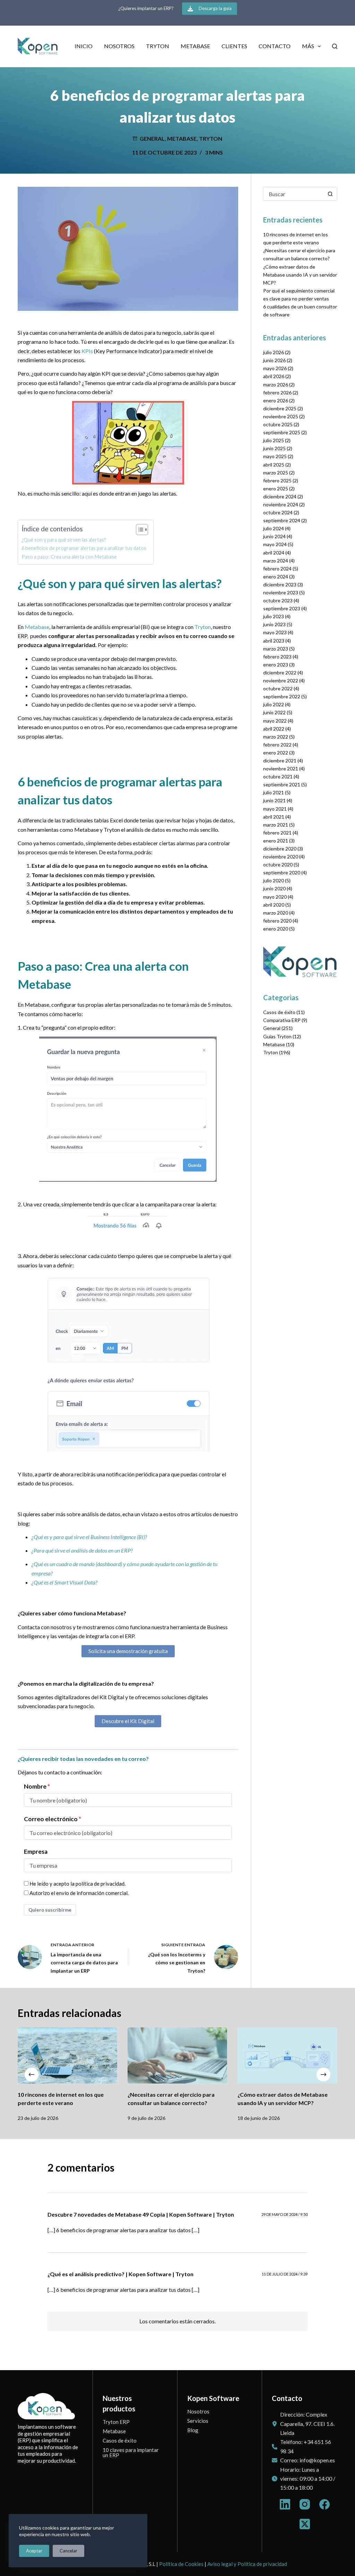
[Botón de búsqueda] (330, 194)
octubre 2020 (278, 865)
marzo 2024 (276, 561)
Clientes (234, 46)
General (152, 138)
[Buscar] (335, 46)
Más (308, 46)
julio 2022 (274, 704)
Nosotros (119, 46)
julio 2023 (274, 616)
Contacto (275, 46)
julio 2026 (274, 352)
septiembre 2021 (282, 784)
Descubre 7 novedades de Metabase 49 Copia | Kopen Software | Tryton (141, 2214)
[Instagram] (305, 2504)
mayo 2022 (275, 721)
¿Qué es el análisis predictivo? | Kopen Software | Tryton (120, 2274)
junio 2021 (274, 800)
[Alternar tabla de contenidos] (138, 530)
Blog (193, 2430)
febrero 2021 (277, 833)
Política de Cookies (181, 2564)
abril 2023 (274, 641)
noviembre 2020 (281, 857)
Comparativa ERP (282, 1020)
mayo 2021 (275, 809)
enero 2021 (276, 841)
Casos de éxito (279, 1012)
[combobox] (294, 194)
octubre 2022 (278, 688)
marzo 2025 (276, 473)
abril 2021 (274, 817)
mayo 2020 (275, 897)
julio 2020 (274, 880)
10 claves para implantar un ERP (131, 2452)
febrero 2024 (277, 569)
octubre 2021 (278, 776)
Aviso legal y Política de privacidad (247, 2564)
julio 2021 (274, 792)
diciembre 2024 (280, 496)
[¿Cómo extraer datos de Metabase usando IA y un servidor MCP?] (288, 2055)
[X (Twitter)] (305, 2524)
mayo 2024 (275, 544)
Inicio (84, 46)
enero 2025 (276, 488)
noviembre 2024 (281, 504)
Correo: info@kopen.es (308, 2460)
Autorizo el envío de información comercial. (79, 1893)
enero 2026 (276, 400)
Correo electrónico (51, 1819)
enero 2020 (276, 929)
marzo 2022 (276, 737)
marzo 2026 (276, 385)
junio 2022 (274, 712)
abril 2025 (274, 465)
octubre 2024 (278, 512)
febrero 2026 (277, 392)
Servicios (198, 2421)
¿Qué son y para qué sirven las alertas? (64, 540)
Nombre (35, 1786)
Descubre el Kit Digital (128, 1721)
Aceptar (34, 2551)
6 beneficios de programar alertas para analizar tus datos (84, 548)
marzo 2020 (276, 913)
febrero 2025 (277, 481)
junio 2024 (274, 536)
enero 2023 (276, 665)
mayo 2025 (275, 456)
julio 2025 (274, 440)
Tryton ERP (116, 2422)
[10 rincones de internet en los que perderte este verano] (67, 2055)
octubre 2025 (278, 424)
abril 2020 (274, 905)
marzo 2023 (276, 649)
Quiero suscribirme (50, 1910)
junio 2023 (274, 624)
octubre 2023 (278, 600)
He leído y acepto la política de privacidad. (77, 1884)
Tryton (158, 46)
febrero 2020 (277, 921)
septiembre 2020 (282, 872)
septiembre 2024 (282, 520)
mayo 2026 (275, 368)
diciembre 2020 (280, 849)
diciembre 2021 (280, 761)
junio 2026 (274, 360)
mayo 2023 (275, 632)
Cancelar (68, 2551)
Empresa (36, 1852)
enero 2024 (276, 577)
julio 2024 (274, 528)
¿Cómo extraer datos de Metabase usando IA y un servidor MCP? (300, 275)
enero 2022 (276, 753)
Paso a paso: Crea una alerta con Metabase (69, 557)
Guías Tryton (277, 1036)
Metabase (195, 46)
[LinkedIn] (285, 2504)
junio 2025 (274, 448)
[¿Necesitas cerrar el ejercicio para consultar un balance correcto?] (177, 2055)
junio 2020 (274, 888)
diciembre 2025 (280, 408)
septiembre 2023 (282, 608)
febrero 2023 (277, 657)
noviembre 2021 (281, 769)
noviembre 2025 (281, 416)
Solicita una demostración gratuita (128, 1651)
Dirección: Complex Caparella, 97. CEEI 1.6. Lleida (307, 2424)
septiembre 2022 (282, 696)
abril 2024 (274, 553)
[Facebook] (324, 2504)
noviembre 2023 (281, 592)
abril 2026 (274, 376)
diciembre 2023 (280, 584)
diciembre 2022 (280, 673)
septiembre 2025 (282, 432)
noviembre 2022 (281, 680)
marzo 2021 (276, 825)
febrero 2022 (277, 745)
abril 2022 (274, 729)
